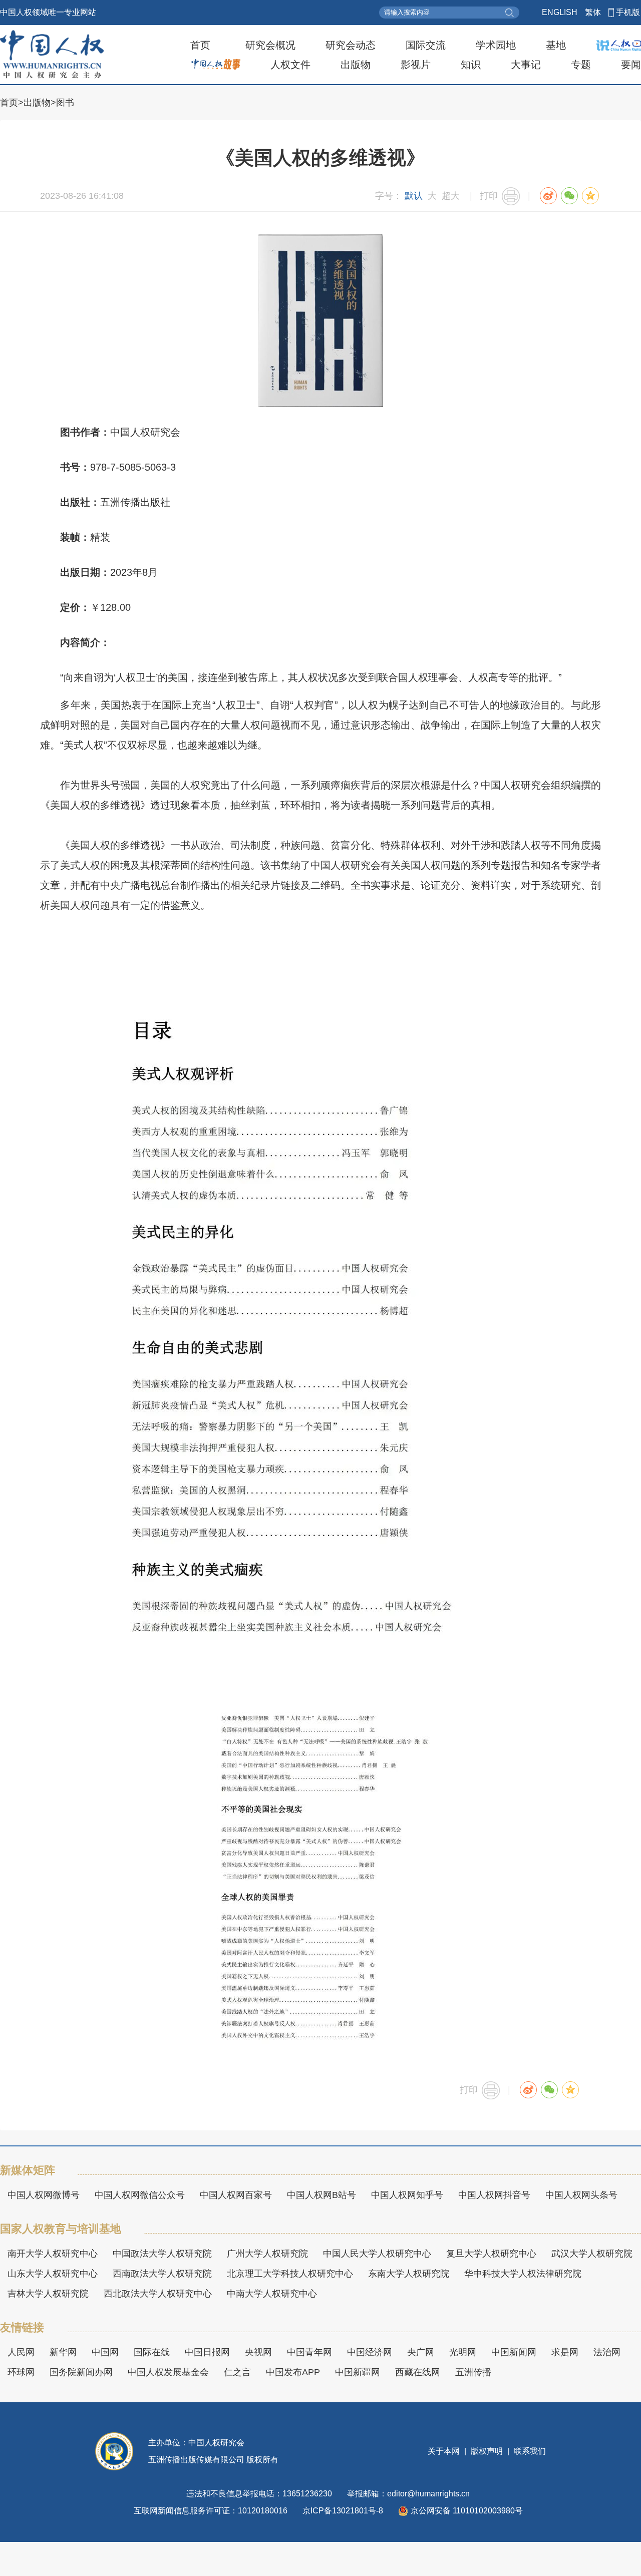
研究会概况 (270, 45)
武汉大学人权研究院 (592, 2254)
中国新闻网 (514, 2352)
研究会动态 (351, 45)
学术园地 (496, 45)
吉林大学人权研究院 (48, 2294)
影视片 (416, 65)
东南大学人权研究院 (409, 2274)
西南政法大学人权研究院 (162, 2274)
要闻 (631, 65)
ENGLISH (560, 12)
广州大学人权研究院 (267, 2254)
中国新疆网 (358, 2372)
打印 (489, 196)
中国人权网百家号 (236, 2195)
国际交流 (426, 45)
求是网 (565, 2352)
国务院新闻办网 (81, 2372)
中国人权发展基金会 (168, 2372)
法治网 (607, 2352)
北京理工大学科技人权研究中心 (290, 2274)
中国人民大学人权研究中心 (377, 2254)
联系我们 (529, 2451)
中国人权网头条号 (581, 2195)
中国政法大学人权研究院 (162, 2254)
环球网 (21, 2372)
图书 (65, 103)
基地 (556, 45)
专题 (581, 65)
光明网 (463, 2352)
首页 (200, 45)
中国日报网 (207, 2352)
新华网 (63, 2352)
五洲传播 (473, 2372)
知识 (471, 65)
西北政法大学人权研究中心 (158, 2294)
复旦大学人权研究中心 (491, 2254)
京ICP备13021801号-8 (343, 2511)
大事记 (526, 65)
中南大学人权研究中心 (272, 2294)
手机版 (628, 12)
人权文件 (290, 65)
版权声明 (487, 2451)
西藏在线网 (418, 2372)
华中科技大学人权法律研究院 (523, 2274)
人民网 (21, 2352)
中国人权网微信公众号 (140, 2195)
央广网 (421, 2352)
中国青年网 (309, 2352)
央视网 (258, 2352)
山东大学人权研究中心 (53, 2274)
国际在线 (152, 2352)
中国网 (105, 2352)
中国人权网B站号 (322, 2195)
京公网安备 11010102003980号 (467, 2511)
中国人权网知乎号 (407, 2195)
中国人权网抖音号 (494, 2195)
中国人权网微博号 (44, 2195)
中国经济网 (370, 2352)
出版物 (356, 65)
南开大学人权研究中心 (53, 2254)
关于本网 (445, 2451)
